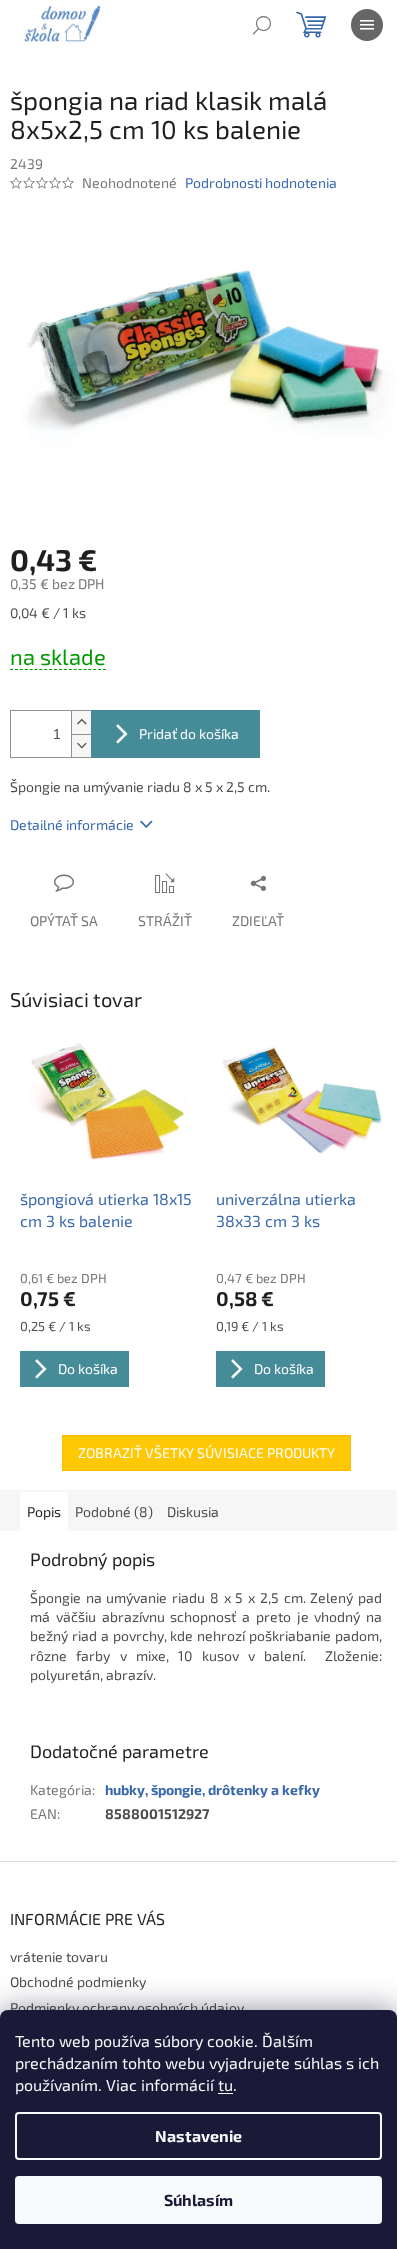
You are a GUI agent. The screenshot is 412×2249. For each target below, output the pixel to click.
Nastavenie (198, 2135)
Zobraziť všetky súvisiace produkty (206, 1452)
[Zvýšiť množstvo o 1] (81, 722)
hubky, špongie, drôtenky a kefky (212, 1789)
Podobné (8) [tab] (114, 1511)
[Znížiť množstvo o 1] (81, 745)
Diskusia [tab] (193, 1511)
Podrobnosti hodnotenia (261, 182)
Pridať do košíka (189, 733)
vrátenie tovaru (59, 1956)
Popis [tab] (44, 1511)
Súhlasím (198, 2199)
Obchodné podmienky (78, 1981)
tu (225, 2084)
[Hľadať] (262, 25)
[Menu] (367, 25)
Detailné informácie (72, 824)
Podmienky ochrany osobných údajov (127, 2007)
